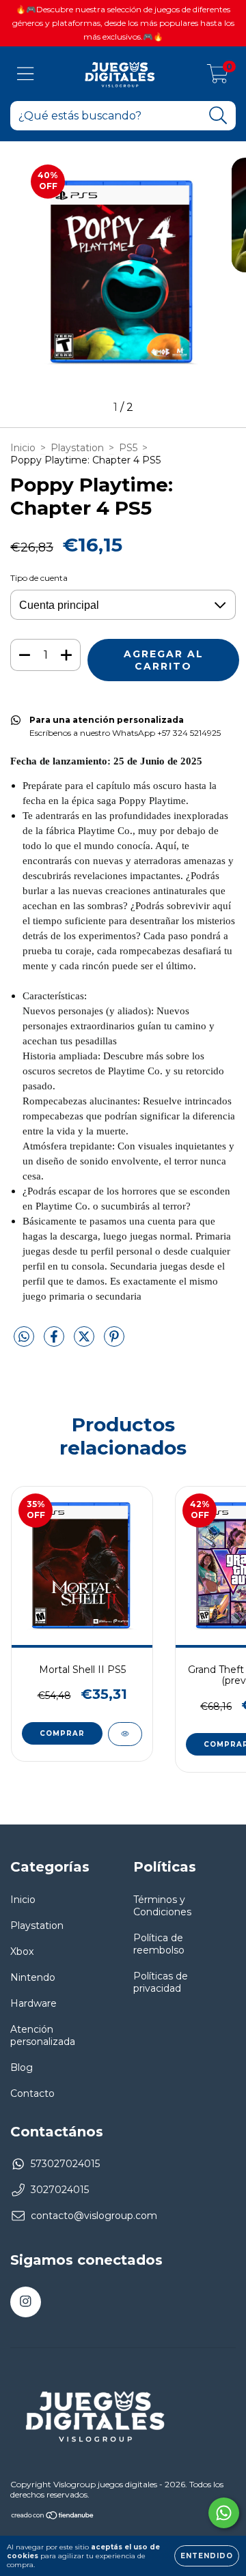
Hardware (33, 2003)
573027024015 (65, 2164)
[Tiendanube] (53, 2517)
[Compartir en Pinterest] (114, 1342)
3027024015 (60, 2190)
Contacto (32, 2093)
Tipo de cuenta (39, 578)
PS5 (128, 448)
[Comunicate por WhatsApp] (224, 2513)
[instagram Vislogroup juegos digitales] (26, 2302)
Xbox (22, 1951)
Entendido (207, 2556)
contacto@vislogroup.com (94, 2216)
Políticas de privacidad (161, 1982)
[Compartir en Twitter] (85, 1342)
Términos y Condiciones (162, 1906)
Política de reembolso (159, 1944)
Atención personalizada (43, 2035)
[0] (218, 77)
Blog (22, 2067)
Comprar (62, 1733)
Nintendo (33, 1977)
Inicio (23, 448)
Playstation (77, 448)
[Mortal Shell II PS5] (125, 1734)
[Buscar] (218, 116)
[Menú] (26, 74)
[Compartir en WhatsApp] (24, 1337)
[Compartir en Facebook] (55, 1342)
